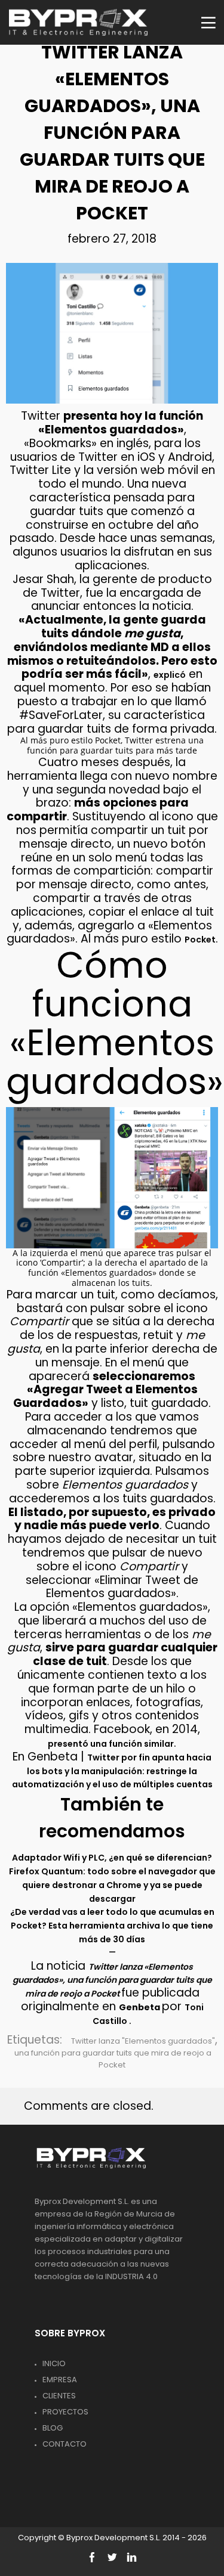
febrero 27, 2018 (112, 239)
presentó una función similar (111, 1744)
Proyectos (65, 2412)
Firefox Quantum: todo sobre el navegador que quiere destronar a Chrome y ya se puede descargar (112, 1885)
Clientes (59, 2396)
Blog (53, 2428)
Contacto (65, 2444)
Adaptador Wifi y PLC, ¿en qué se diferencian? (112, 1858)
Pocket (200, 940)
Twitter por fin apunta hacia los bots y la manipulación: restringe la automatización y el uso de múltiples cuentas (112, 1771)
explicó (170, 675)
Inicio (54, 2363)
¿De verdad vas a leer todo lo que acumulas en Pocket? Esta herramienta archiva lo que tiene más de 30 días (112, 1926)
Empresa (60, 2380)
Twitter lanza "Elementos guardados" (143, 2041)
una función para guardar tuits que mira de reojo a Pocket (113, 2059)
